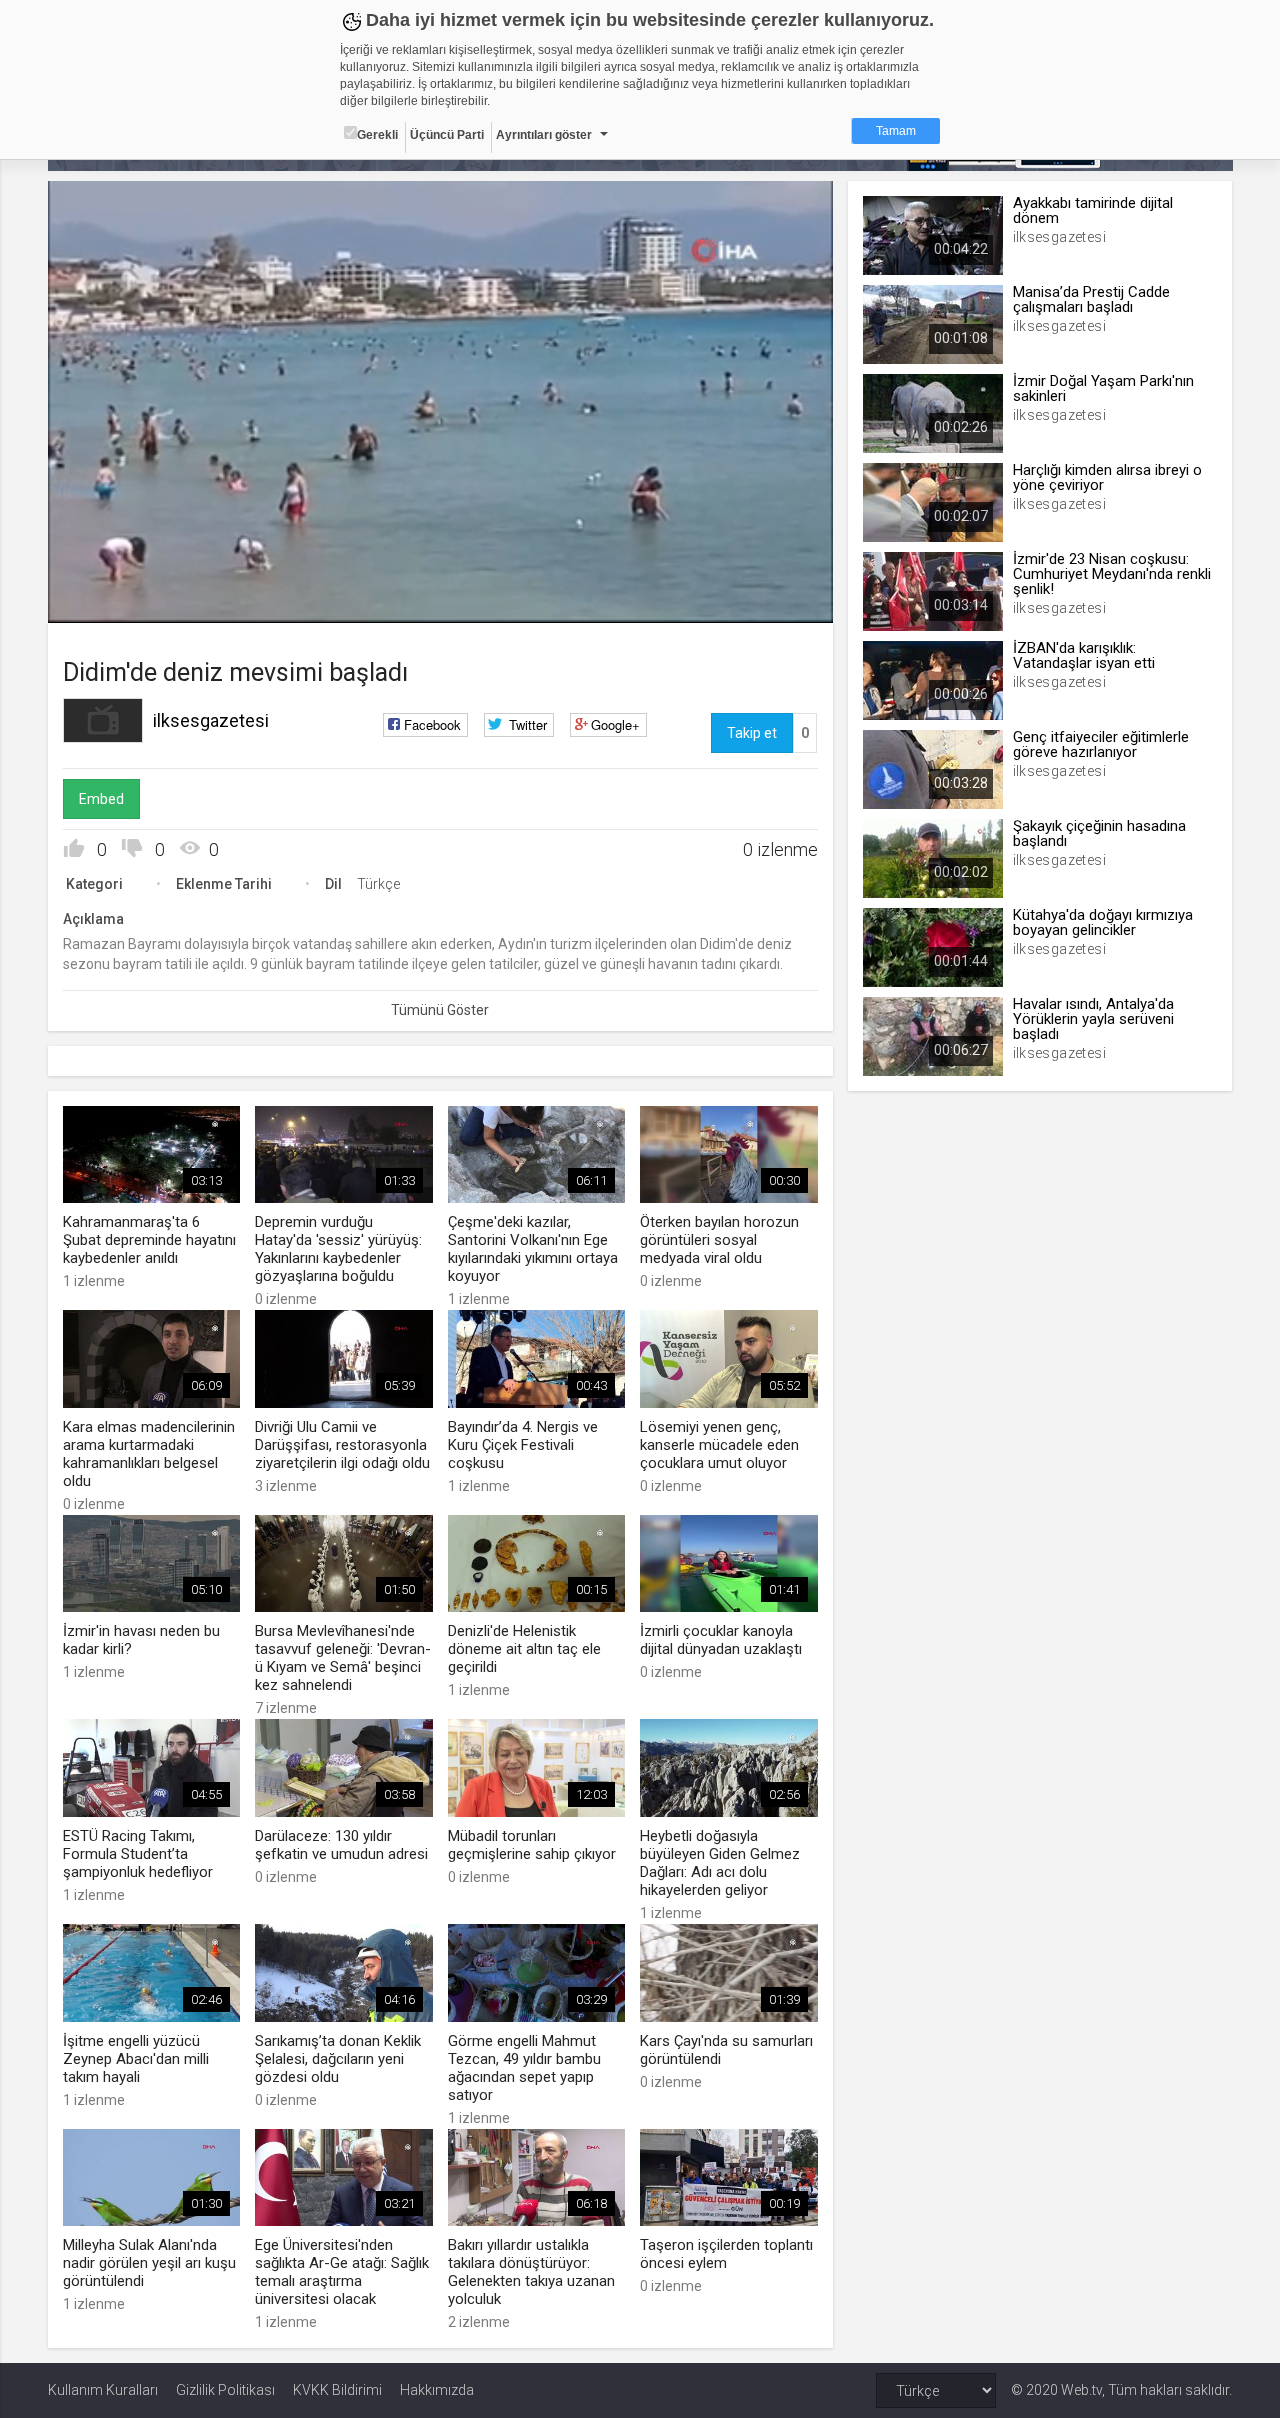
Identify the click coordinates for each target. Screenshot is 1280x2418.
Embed (101, 799)
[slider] (440, 566)
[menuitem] (765, 600)
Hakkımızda (437, 2390)
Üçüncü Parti (447, 135)
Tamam (896, 131)
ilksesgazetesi (211, 720)
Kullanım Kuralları (103, 2390)
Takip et (752, 733)
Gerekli (377, 135)
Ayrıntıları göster (544, 135)
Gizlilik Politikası (225, 2390)
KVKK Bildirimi (337, 2390)
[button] (113, 598)
